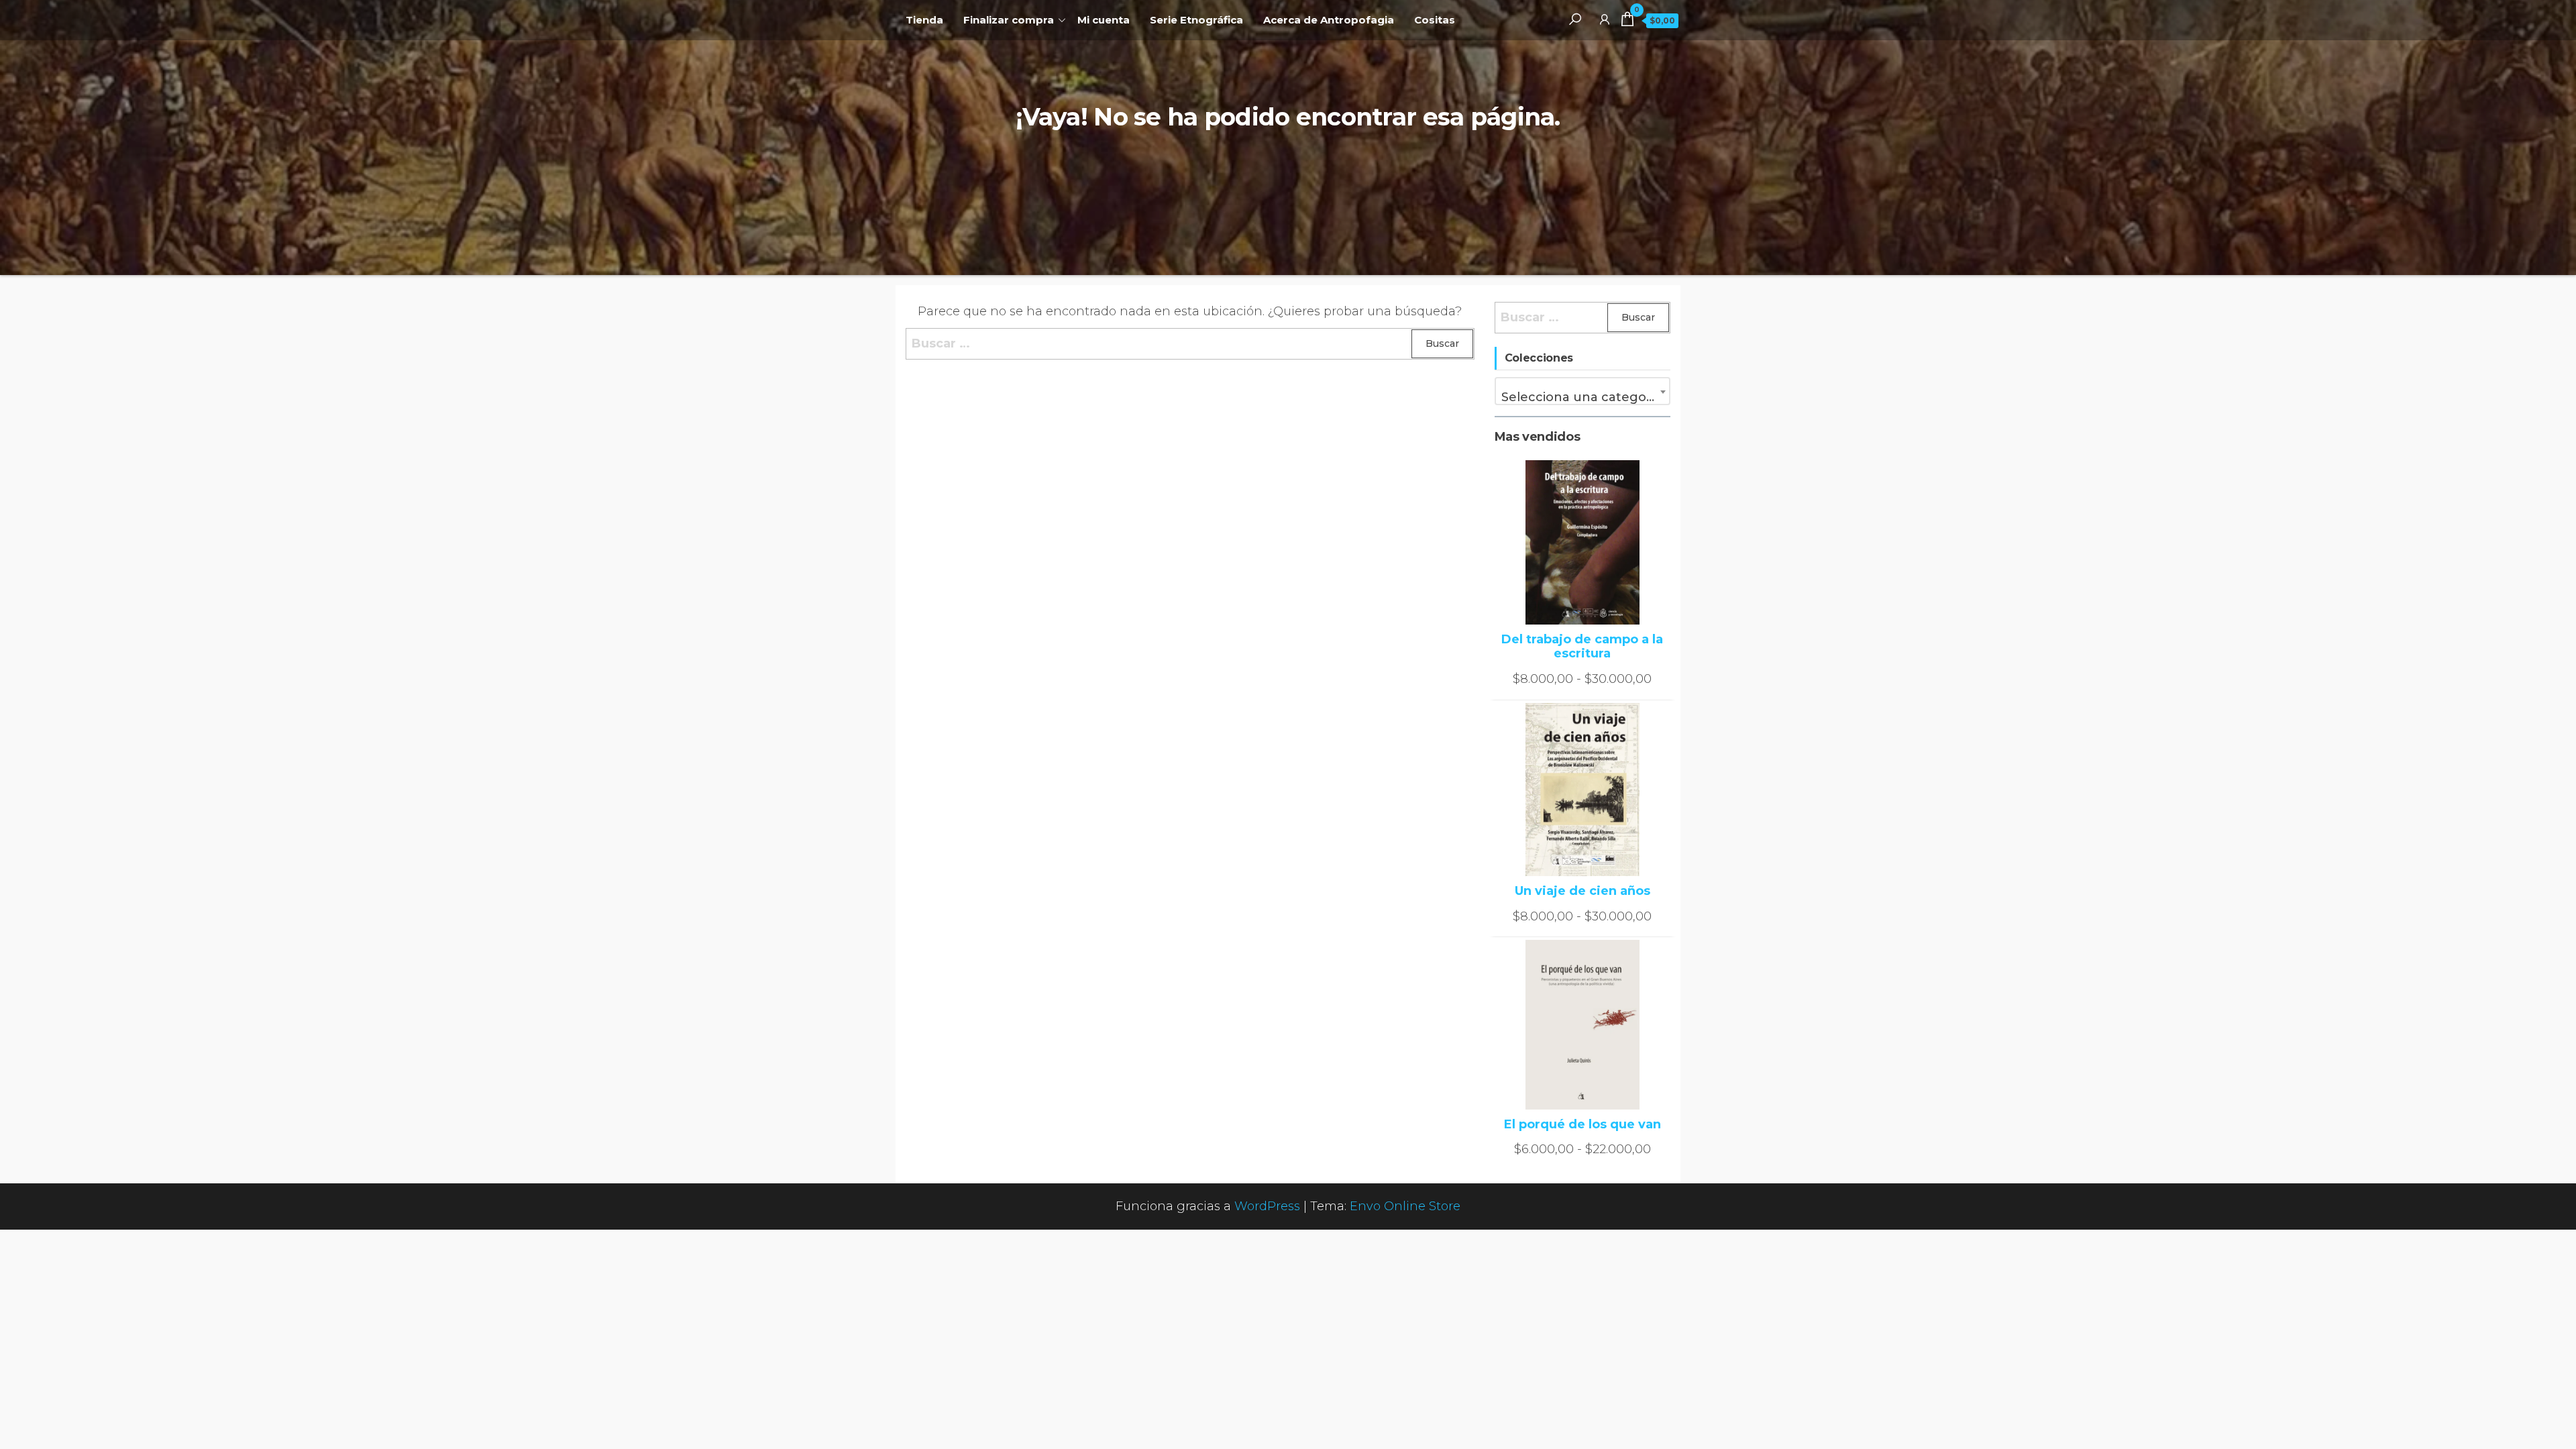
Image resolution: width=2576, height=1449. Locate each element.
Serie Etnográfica (1196, 20)
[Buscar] (1575, 19)
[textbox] (1583, 397)
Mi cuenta (1104, 20)
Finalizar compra (1009, 20)
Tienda (924, 20)
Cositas (1435, 20)
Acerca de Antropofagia (1329, 20)
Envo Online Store (1405, 1206)
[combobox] (1583, 391)
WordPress (1267, 1206)
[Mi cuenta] (1605, 19)
